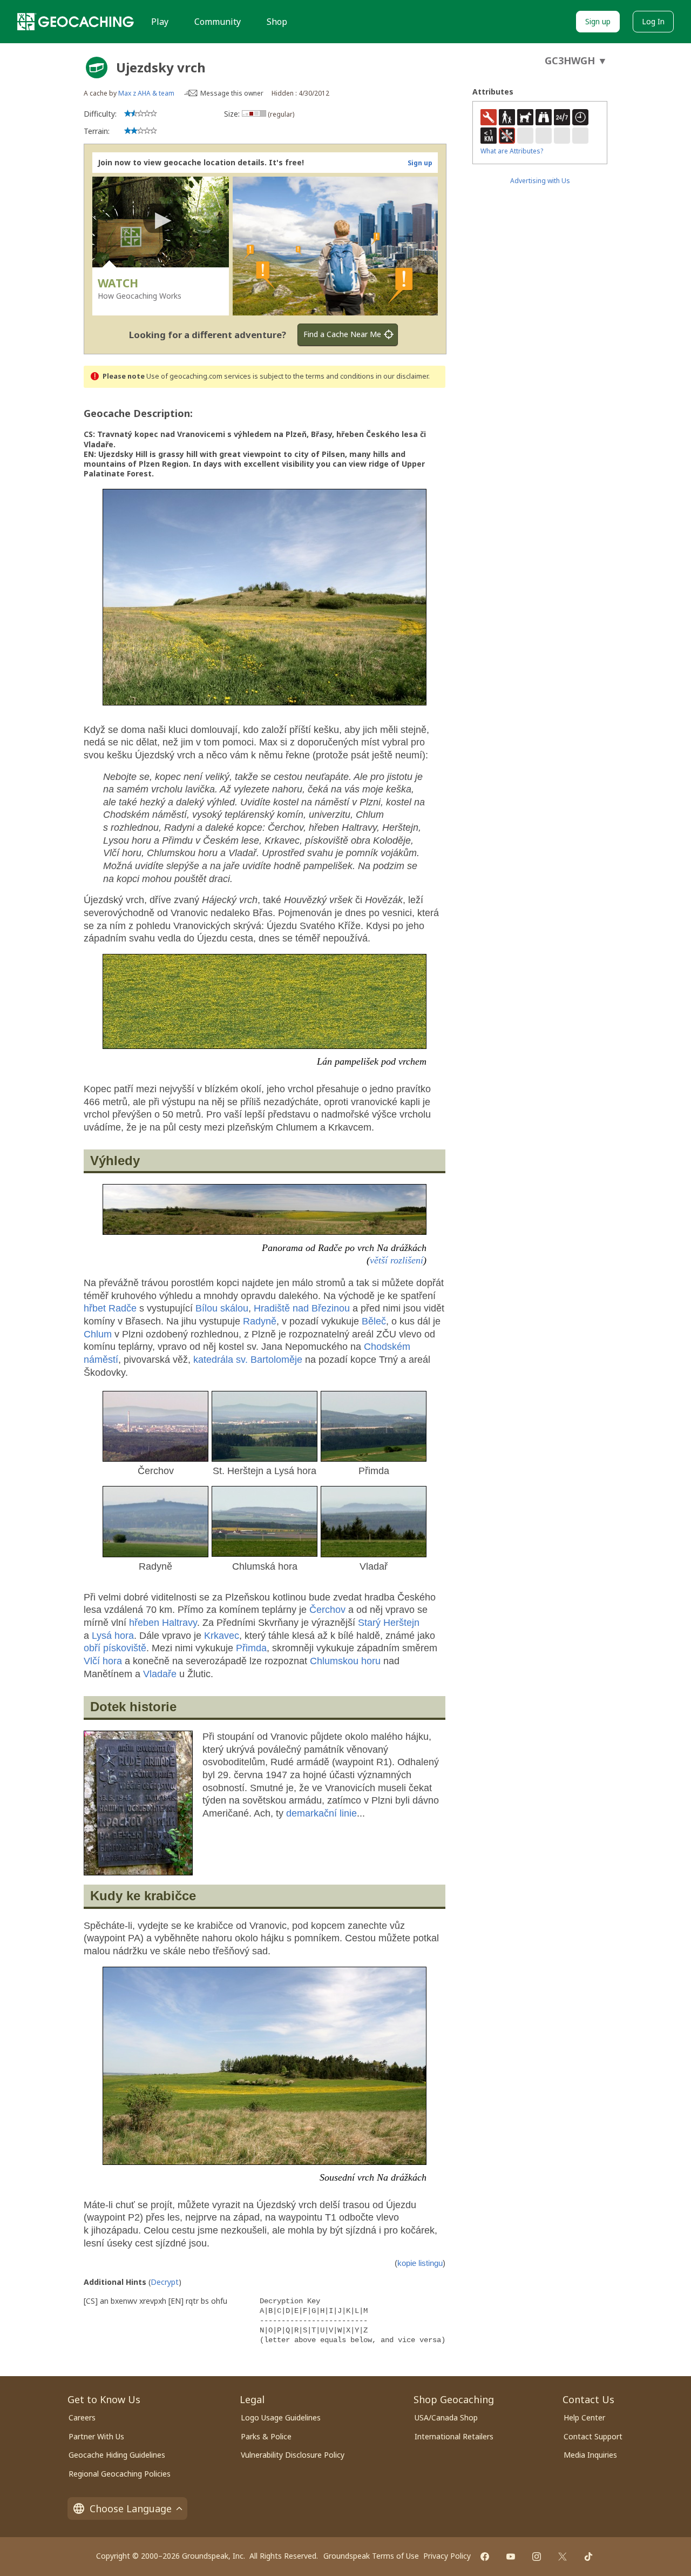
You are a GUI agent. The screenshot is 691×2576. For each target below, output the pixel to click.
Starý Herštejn (389, 1623)
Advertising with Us (540, 181)
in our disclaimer (402, 376)
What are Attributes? (512, 151)
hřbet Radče (110, 1308)
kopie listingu (420, 2263)
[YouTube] (511, 2557)
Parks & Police (266, 2436)
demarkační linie (321, 1813)
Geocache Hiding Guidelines (117, 2455)
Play (160, 22)
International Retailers (454, 2436)
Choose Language (131, 2508)
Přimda (251, 1648)
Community (218, 22)
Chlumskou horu (345, 1661)
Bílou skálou (222, 1308)
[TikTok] (588, 2557)
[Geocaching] (76, 22)
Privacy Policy (447, 2556)
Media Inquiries (590, 2455)
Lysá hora (113, 1636)
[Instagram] (537, 2557)
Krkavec (222, 1636)
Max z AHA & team (146, 93)
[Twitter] (563, 2557)
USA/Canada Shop (446, 2417)
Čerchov (327, 1610)
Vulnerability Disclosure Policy (293, 2455)
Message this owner (232, 93)
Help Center (584, 2417)
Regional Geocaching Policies (120, 2474)
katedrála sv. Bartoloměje (248, 1360)
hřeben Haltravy (163, 1623)
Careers (82, 2417)
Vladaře (160, 1674)
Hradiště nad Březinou (302, 1308)
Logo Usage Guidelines (281, 2417)
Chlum (98, 1334)
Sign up (598, 21)
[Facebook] (485, 2557)
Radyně (260, 1321)
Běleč (374, 1321)
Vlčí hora (103, 1661)
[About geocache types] (97, 68)
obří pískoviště (115, 1648)
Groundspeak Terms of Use (371, 2556)
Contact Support (593, 2436)
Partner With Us (96, 2436)
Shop (277, 22)
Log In (653, 21)
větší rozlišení (397, 1260)
